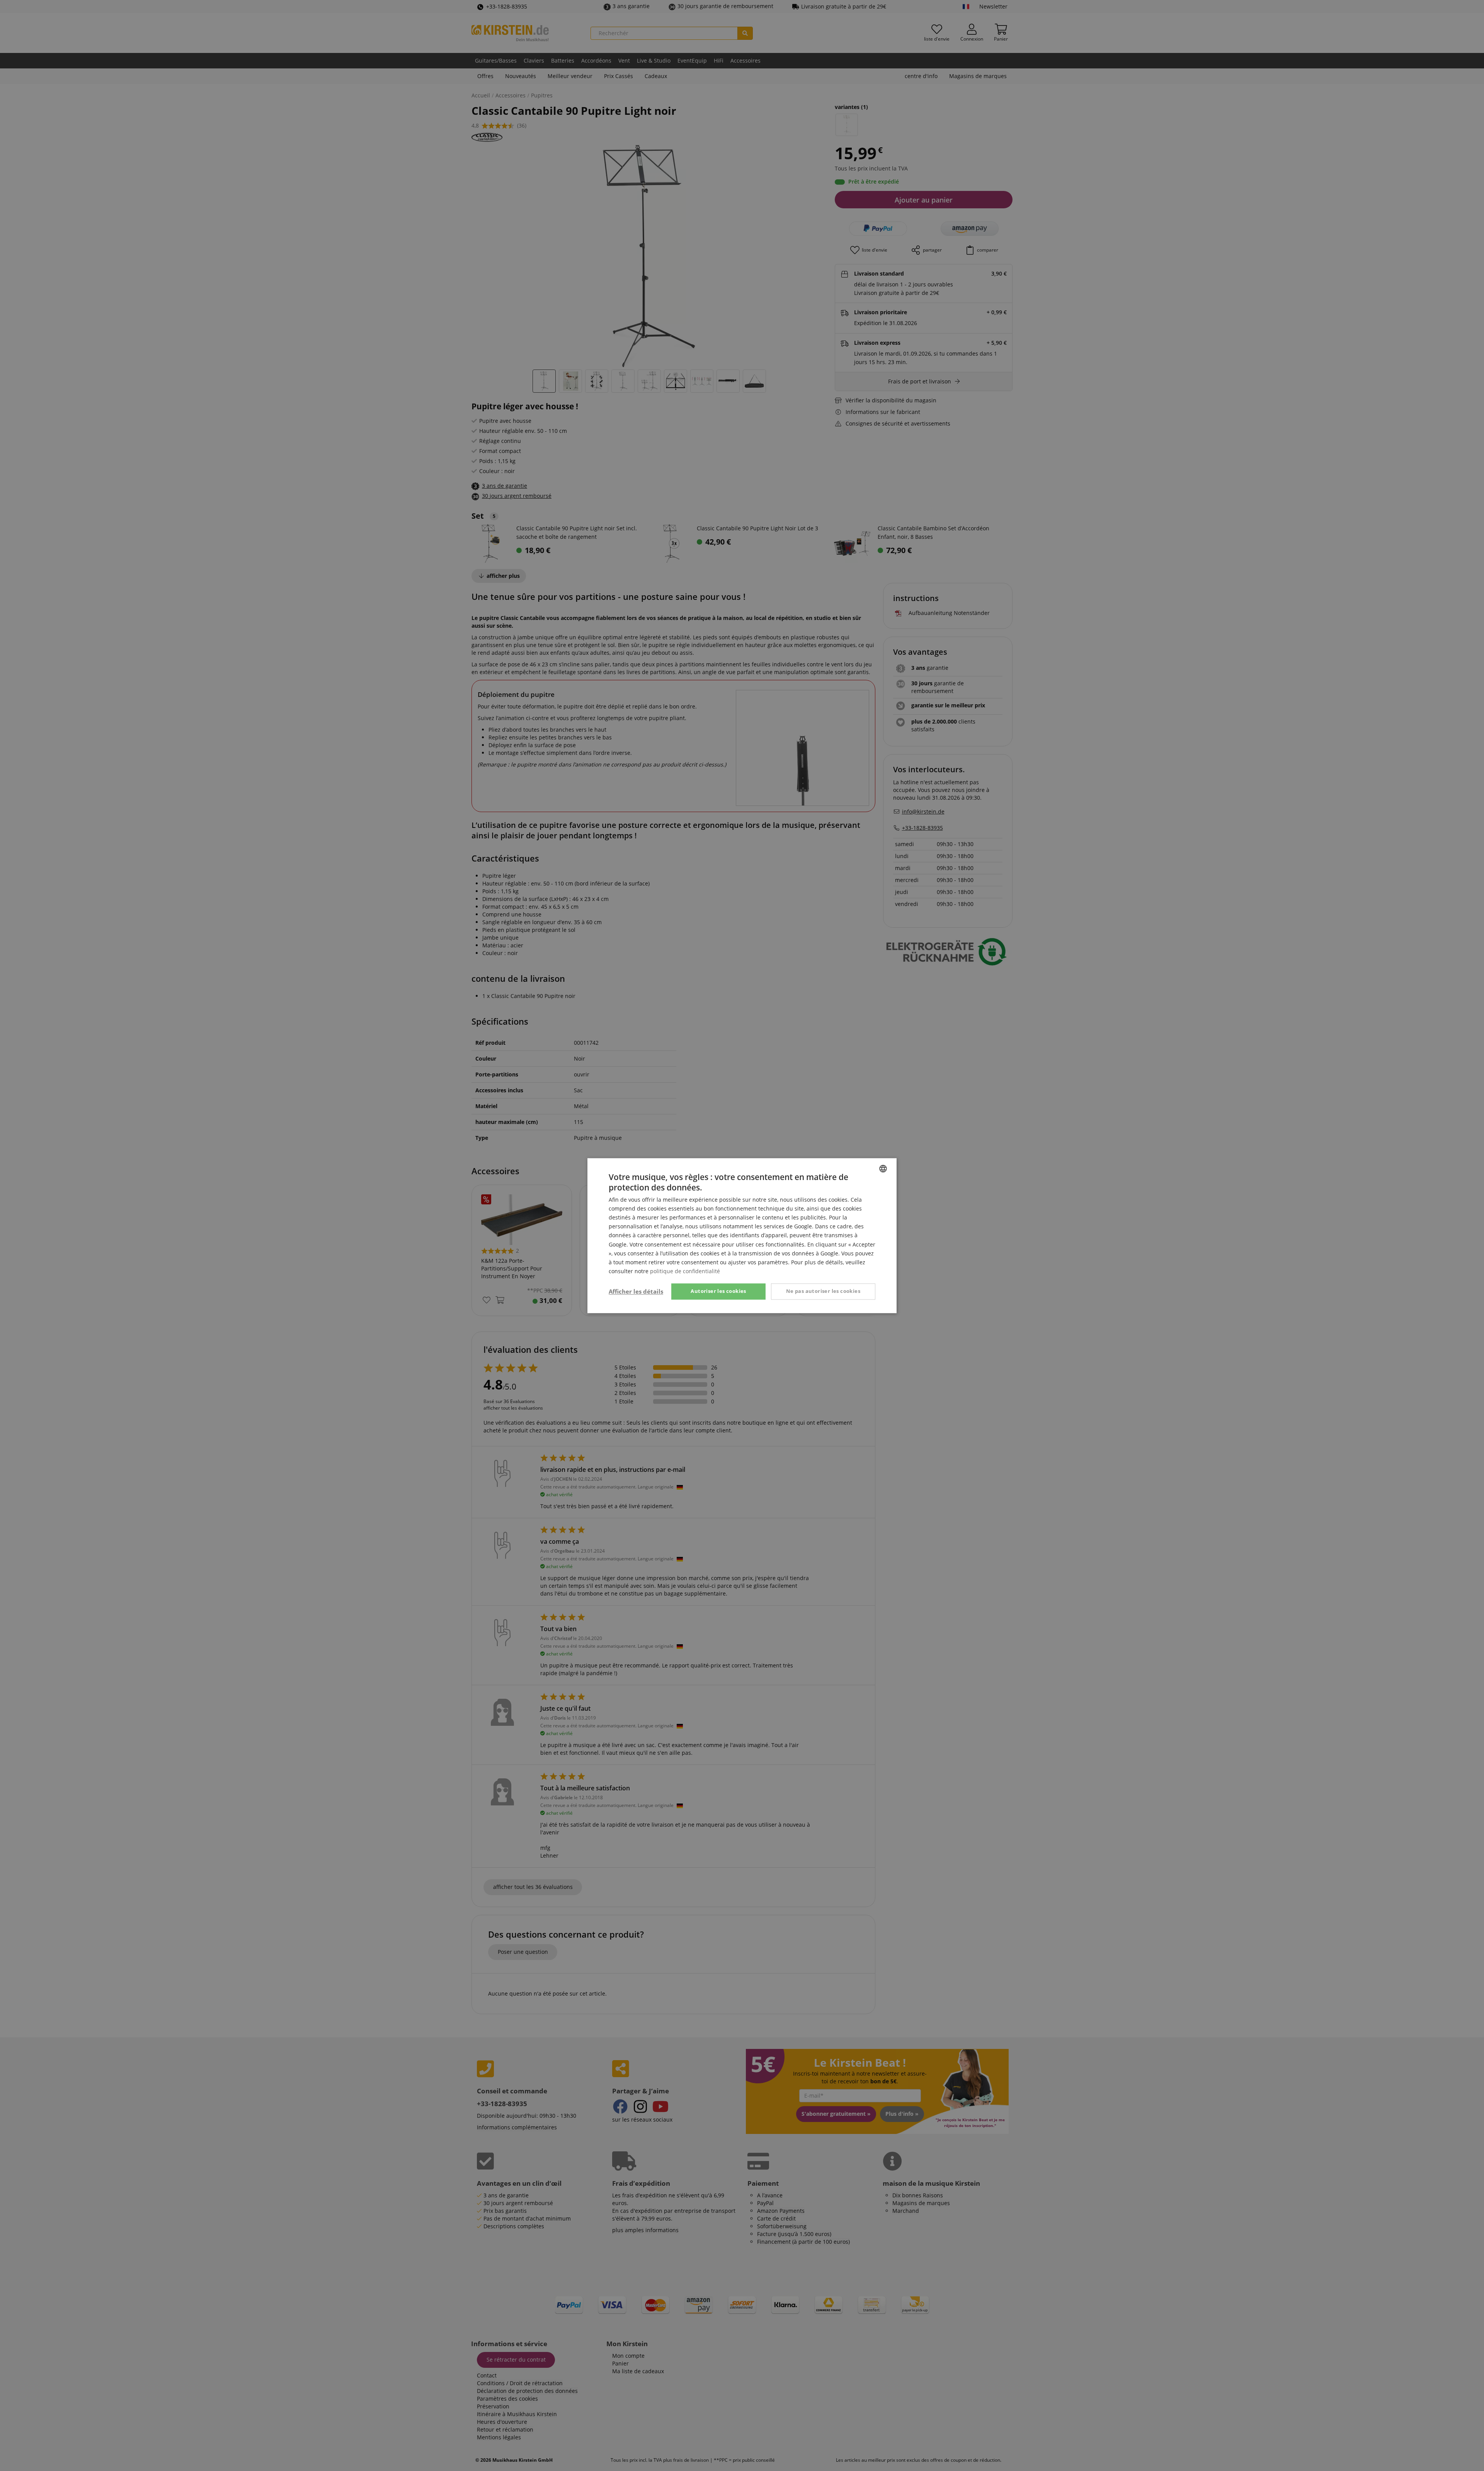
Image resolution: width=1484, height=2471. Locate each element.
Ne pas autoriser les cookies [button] (823, 1291)
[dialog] (742, 1235)
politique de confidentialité (685, 1271)
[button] (636, 1291)
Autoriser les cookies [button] (718, 1291)
